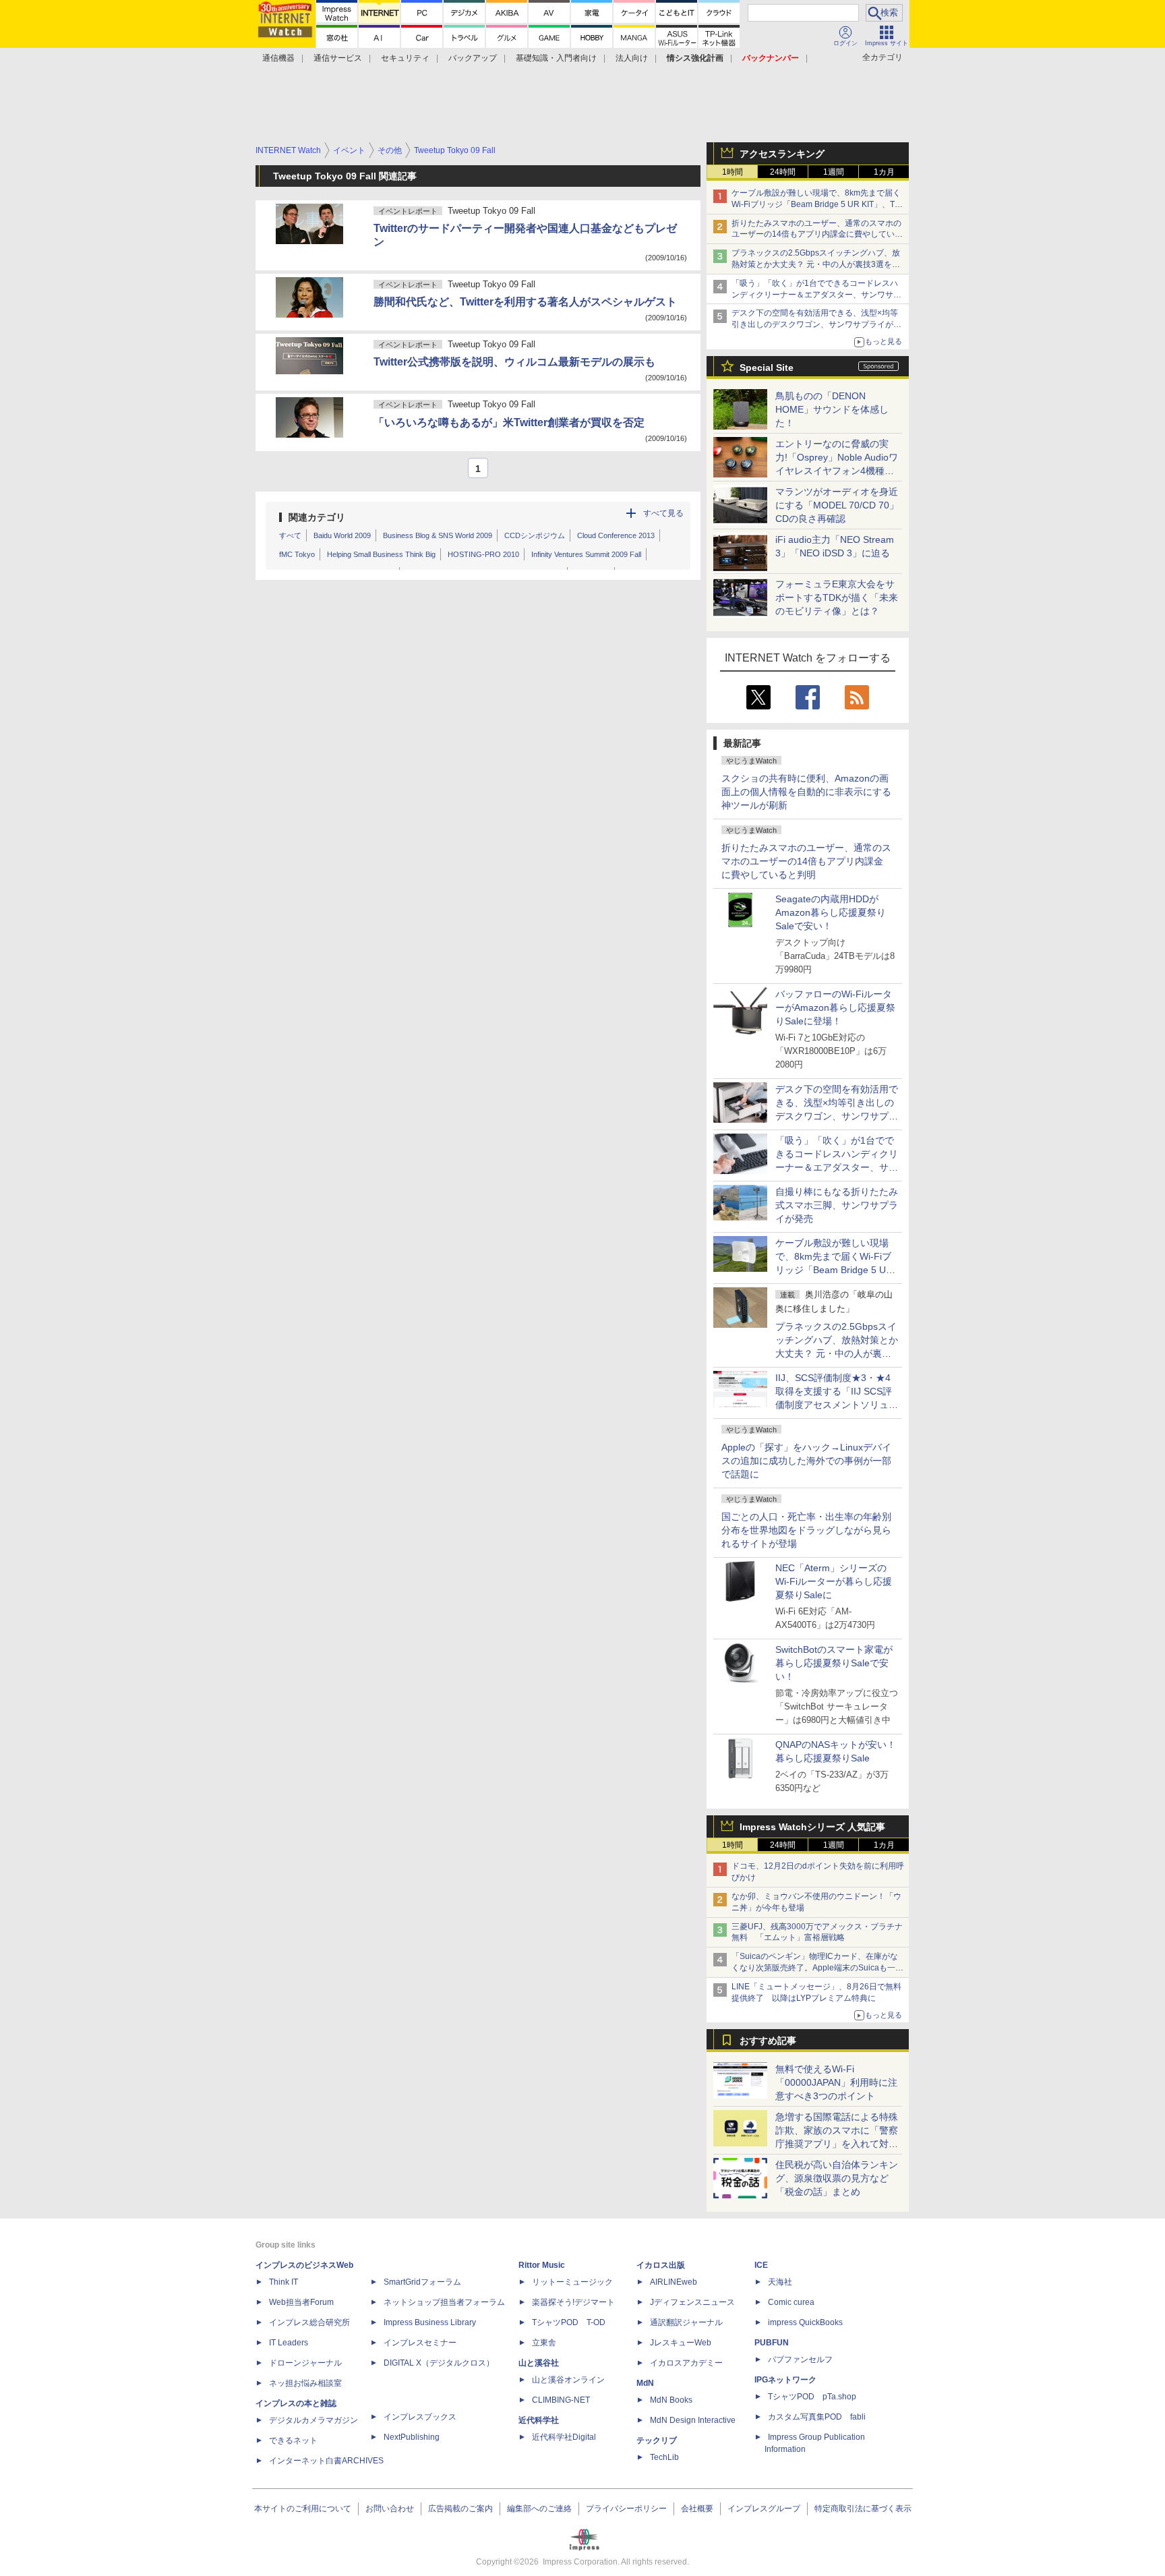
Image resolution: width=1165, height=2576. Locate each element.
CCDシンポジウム (535, 535)
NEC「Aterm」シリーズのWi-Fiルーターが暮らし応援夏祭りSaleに (834, 1581)
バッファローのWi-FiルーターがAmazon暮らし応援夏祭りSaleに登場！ (835, 1007)
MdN (645, 2383)
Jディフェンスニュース (692, 2302)
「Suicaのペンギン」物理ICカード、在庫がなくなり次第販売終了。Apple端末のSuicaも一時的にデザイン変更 (817, 1968)
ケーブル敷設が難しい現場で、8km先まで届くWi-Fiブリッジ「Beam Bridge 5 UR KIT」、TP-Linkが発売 (817, 204)
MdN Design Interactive (693, 2420)
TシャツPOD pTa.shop (812, 2397)
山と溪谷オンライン (568, 2380)
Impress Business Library (430, 2322)
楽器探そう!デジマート (573, 2302)
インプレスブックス (420, 2417)
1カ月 (884, 172)
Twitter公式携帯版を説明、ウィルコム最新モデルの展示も (514, 362)
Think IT (283, 2282)
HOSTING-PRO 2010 (483, 554)
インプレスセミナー (420, 2343)
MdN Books (671, 2400)
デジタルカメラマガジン (313, 2420)
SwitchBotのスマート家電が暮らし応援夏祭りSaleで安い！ (834, 1663)
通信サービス (338, 58)
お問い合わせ (390, 2509)
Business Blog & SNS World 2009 (438, 535)
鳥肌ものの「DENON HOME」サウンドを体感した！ (832, 409)
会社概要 (697, 2509)
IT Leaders (289, 2343)
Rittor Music (542, 2265)
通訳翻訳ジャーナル (686, 2322)
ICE (761, 2265)
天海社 (780, 2282)
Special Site (767, 368)
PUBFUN (772, 2343)
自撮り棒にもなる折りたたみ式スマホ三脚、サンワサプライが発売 (837, 1205)
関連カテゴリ (317, 517)
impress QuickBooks (805, 2322)
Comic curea (791, 2302)
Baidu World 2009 (342, 535)
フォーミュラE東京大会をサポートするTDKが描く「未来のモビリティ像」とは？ (837, 597)
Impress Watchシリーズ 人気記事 (812, 1827)
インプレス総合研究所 (309, 2322)
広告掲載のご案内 (460, 2509)
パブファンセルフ (800, 2360)
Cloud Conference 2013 (616, 535)
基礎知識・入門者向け (556, 58)
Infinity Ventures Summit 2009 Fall (586, 554)
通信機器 (278, 58)
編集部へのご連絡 (539, 2509)
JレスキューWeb (681, 2343)
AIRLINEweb (674, 2282)
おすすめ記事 (768, 2041)
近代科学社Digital (564, 2437)
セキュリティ (405, 58)
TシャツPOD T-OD (569, 2322)
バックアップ (473, 58)
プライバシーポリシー (626, 2509)
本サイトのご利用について (303, 2509)
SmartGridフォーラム (422, 2282)
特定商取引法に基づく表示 (863, 2509)
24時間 (783, 172)
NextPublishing (412, 2437)
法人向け (632, 58)
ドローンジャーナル (305, 2363)
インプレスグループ (764, 2509)
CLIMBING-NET (561, 2400)
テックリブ (657, 2440)
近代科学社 (539, 2420)
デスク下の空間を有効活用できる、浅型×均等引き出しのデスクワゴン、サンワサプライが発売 (816, 324)
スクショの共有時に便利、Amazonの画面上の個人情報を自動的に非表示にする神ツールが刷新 (806, 792)
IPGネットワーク (785, 2380)
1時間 (733, 172)
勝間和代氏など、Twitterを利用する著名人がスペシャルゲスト (525, 302)
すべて (290, 535)
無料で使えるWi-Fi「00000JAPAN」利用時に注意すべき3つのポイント (836, 2082)
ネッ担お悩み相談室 (305, 2383)
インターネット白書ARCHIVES (326, 2461)
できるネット (293, 2440)
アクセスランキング (782, 154)
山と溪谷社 (539, 2363)
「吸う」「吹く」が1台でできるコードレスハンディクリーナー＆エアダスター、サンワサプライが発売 (816, 295)
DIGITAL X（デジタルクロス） (439, 2363)
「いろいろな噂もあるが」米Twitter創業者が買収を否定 (509, 422)
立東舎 (544, 2343)
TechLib (664, 2457)
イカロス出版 (661, 2265)
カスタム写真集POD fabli (817, 2417)
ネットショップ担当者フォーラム (444, 2302)
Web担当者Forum (301, 2302)
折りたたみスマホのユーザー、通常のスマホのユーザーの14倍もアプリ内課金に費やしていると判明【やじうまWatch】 (817, 235)
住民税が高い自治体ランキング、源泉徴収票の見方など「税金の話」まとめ (837, 2178)
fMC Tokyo (297, 554)
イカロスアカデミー (686, 2363)
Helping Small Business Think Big (381, 554)
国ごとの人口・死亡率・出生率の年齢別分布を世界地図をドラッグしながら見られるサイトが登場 (806, 1530)
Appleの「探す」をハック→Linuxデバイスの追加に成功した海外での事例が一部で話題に (806, 1461)
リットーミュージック (572, 2282)
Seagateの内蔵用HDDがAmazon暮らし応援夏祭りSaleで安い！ (831, 912)
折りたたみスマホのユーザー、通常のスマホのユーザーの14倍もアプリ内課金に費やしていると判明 (806, 861)
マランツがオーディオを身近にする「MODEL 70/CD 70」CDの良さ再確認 (837, 505)
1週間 (834, 172)
